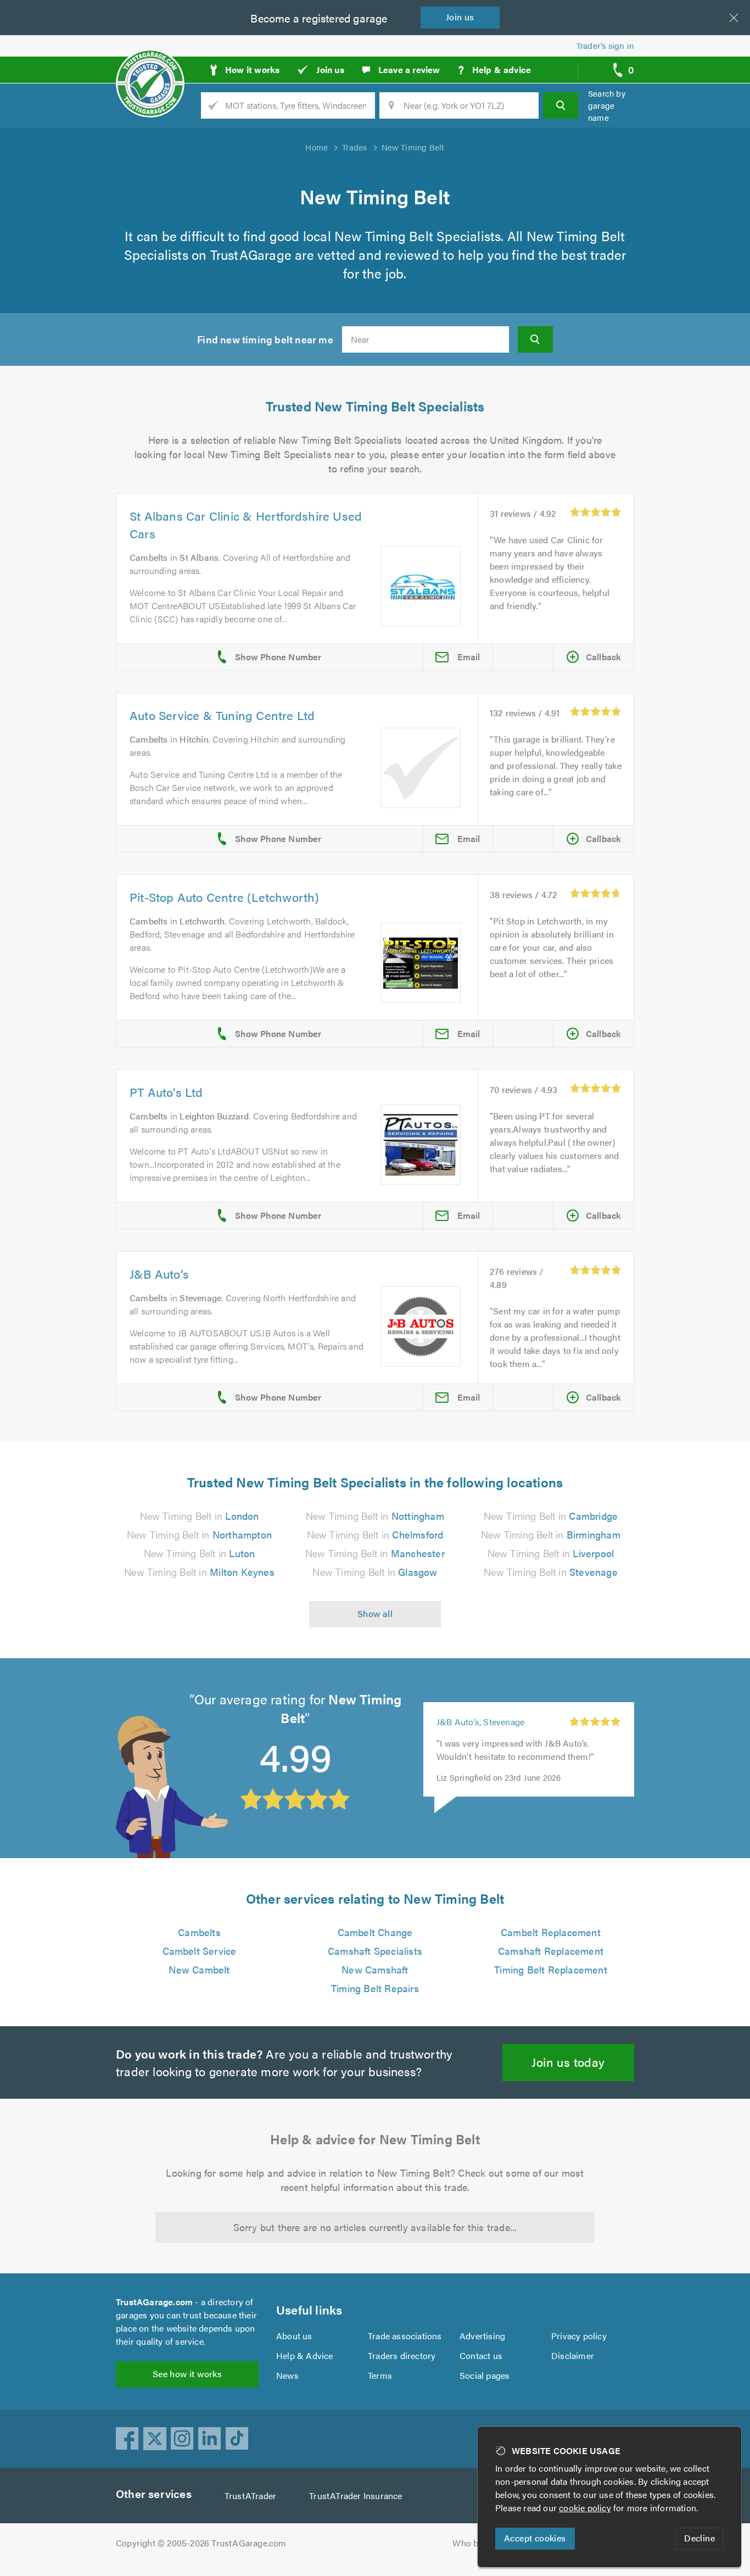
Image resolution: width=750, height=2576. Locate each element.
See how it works (187, 2374)
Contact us (481, 2355)
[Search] (561, 105)
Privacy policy (579, 2336)
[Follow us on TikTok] (237, 2439)
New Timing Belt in (200, 1516)
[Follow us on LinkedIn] (210, 2439)
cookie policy (585, 2508)
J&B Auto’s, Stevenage (480, 1722)
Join (460, 17)
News (287, 2375)
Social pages (485, 2375)
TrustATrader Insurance (356, 2496)
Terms (380, 2375)
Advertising (482, 2336)
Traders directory (402, 2355)
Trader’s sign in (605, 45)
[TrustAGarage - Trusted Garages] (150, 66)
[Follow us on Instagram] (182, 2439)
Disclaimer (573, 2355)
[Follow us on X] (155, 2439)
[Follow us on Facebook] (127, 2439)
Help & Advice (305, 2355)
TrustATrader (250, 2496)
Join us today (568, 2062)
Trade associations (405, 2336)
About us (294, 2336)
